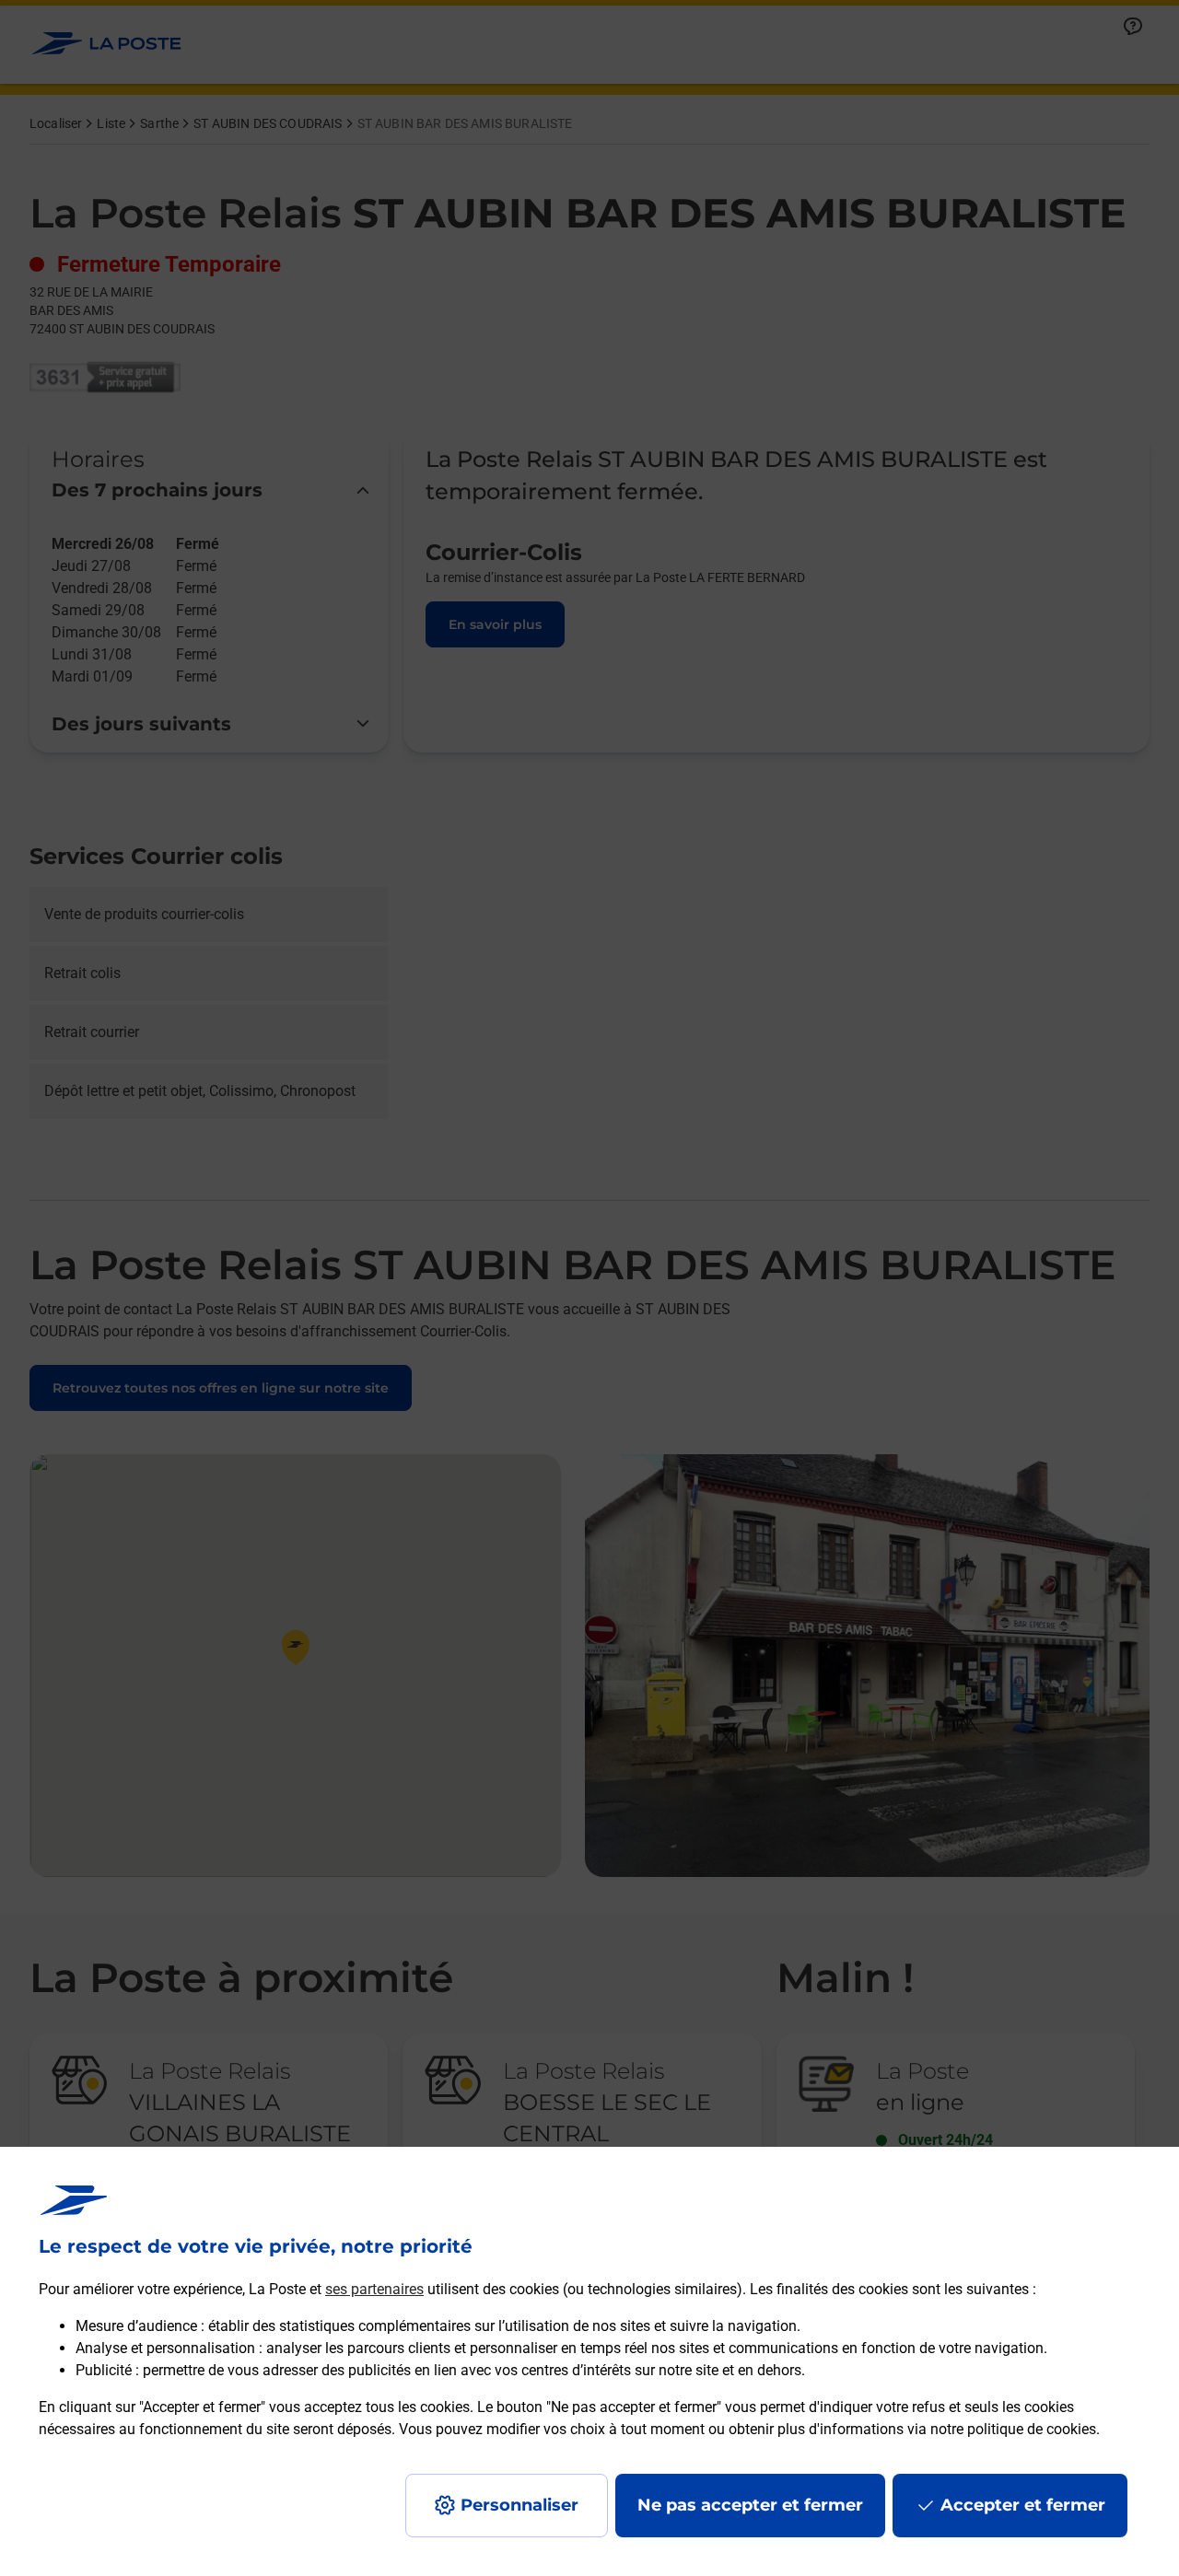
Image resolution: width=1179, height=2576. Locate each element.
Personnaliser (519, 2505)
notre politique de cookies (1013, 2429)
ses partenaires (374, 2289)
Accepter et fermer (1023, 2505)
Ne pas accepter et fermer (750, 2505)
